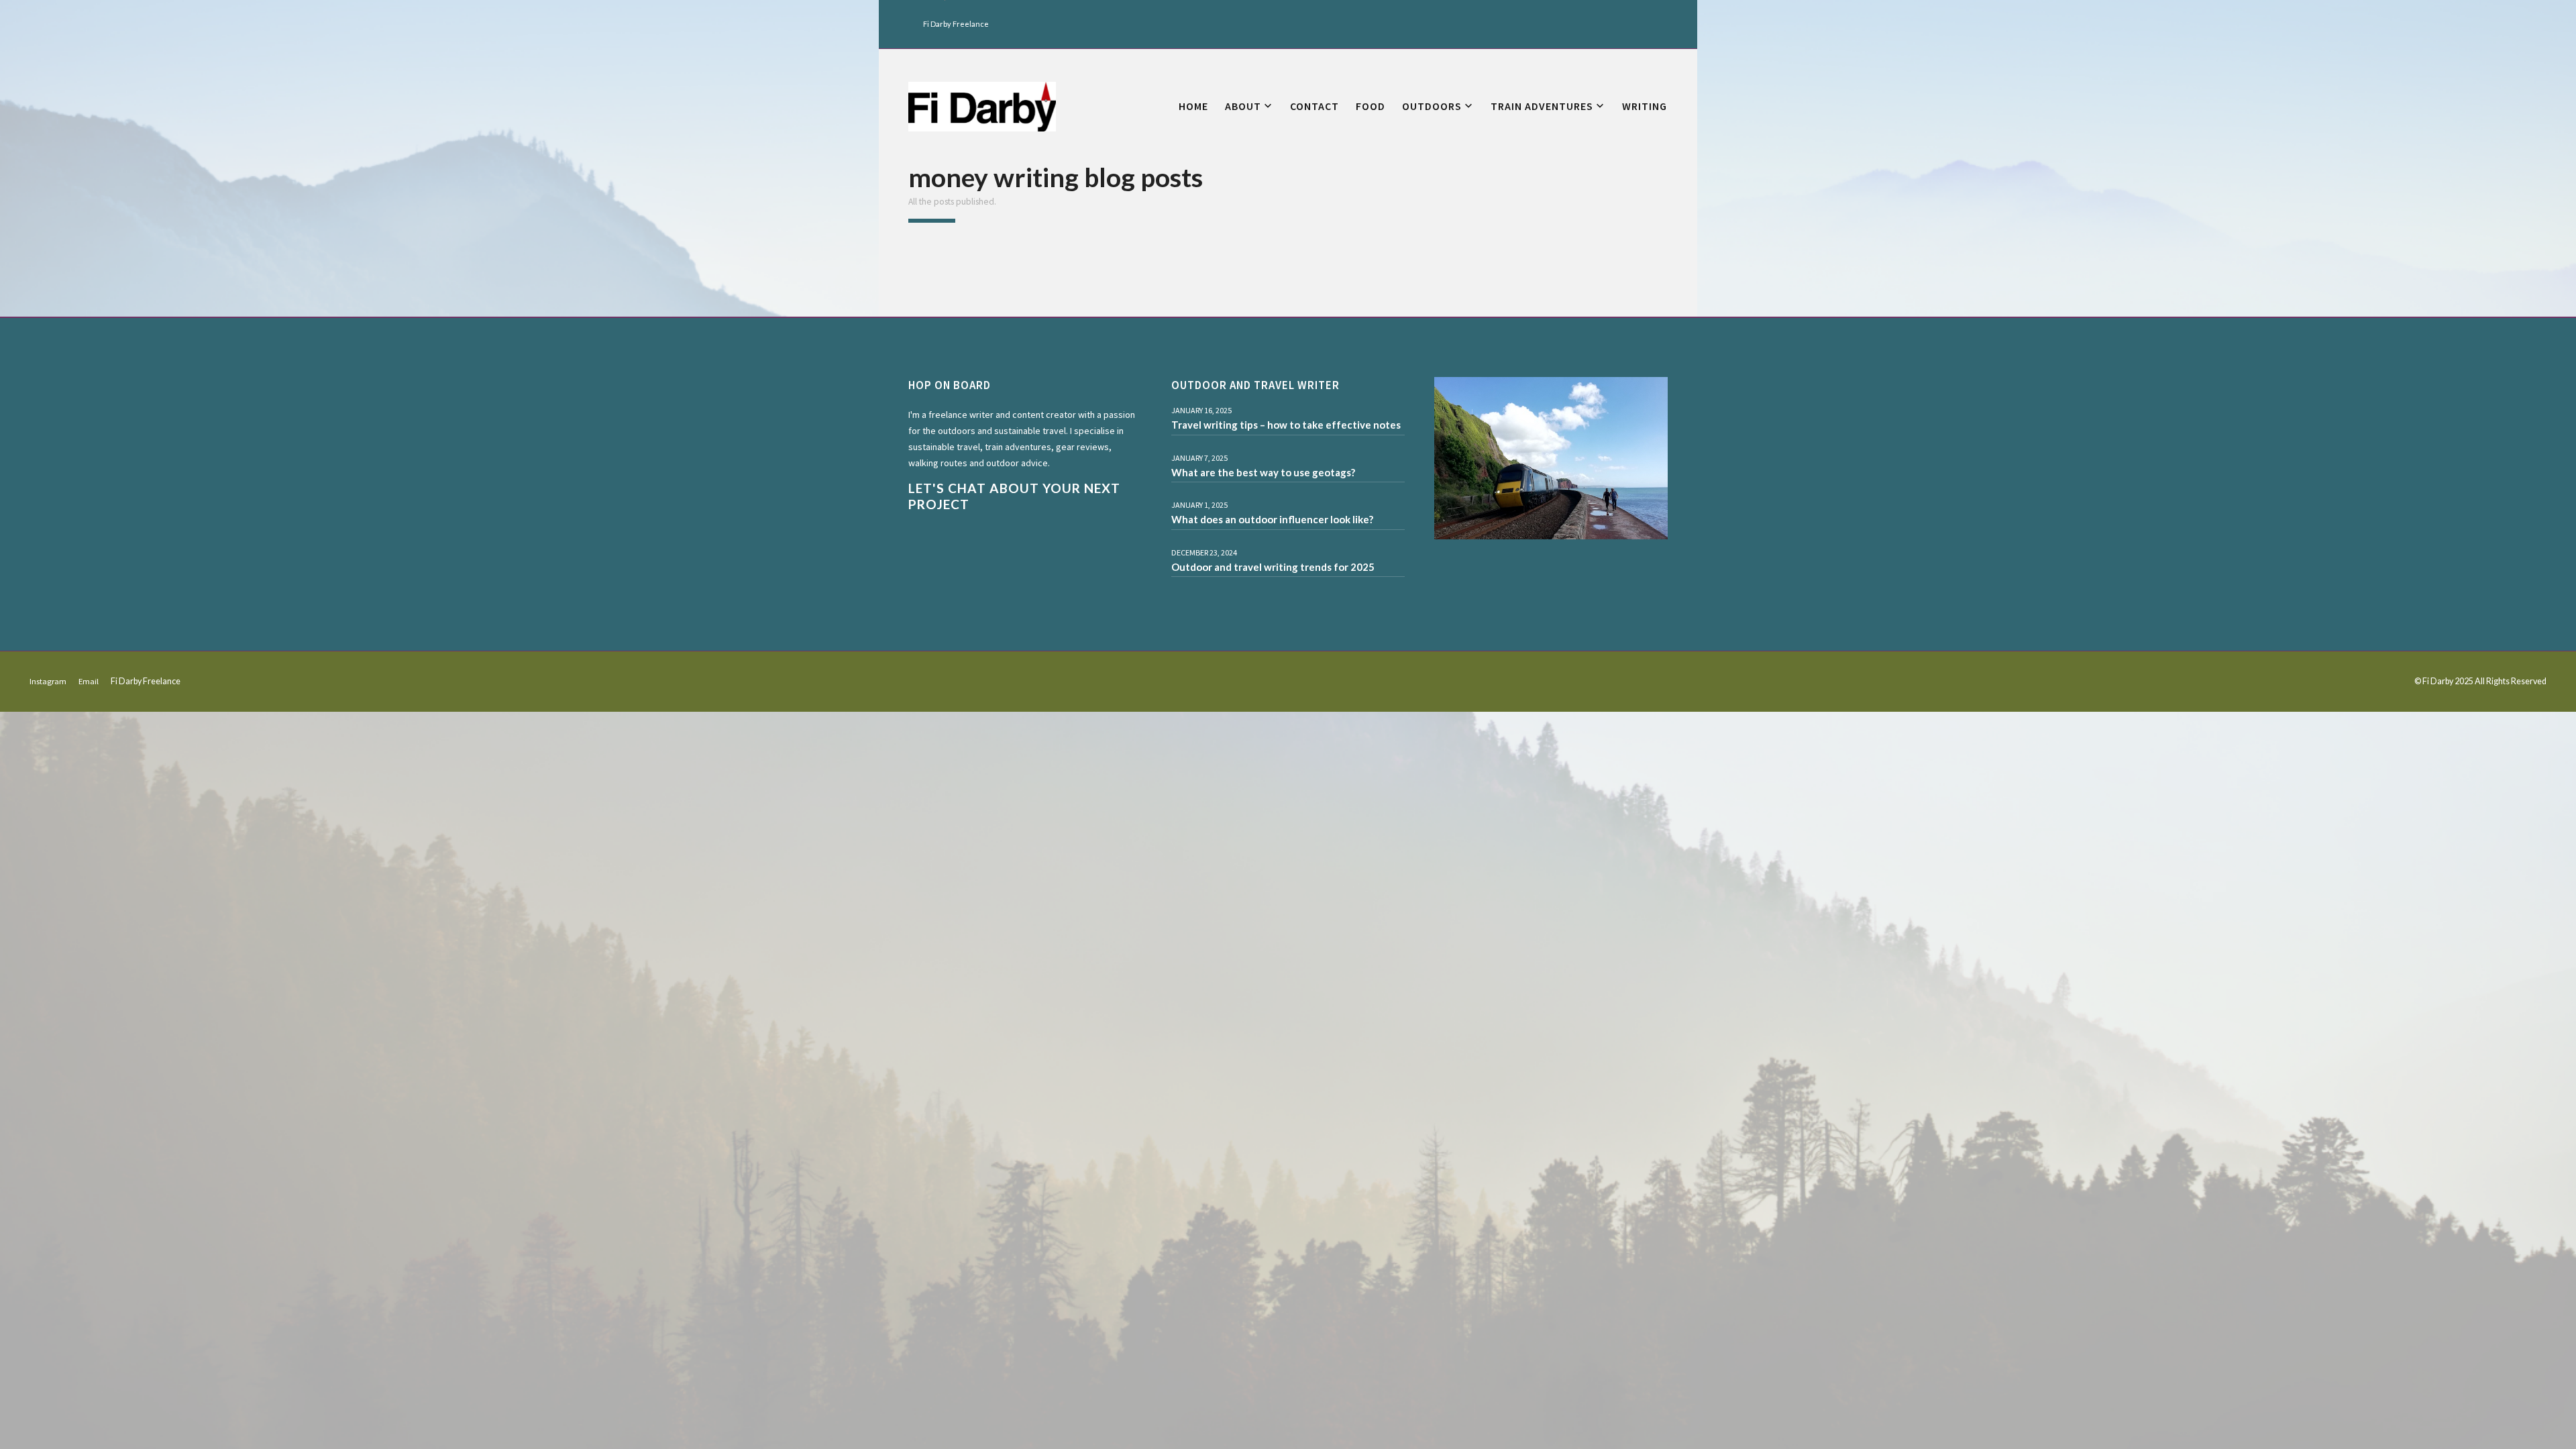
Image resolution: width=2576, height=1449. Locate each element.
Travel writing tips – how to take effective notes (1286, 425)
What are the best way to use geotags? (1263, 472)
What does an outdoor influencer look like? (1272, 519)
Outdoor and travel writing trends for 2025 (1273, 567)
